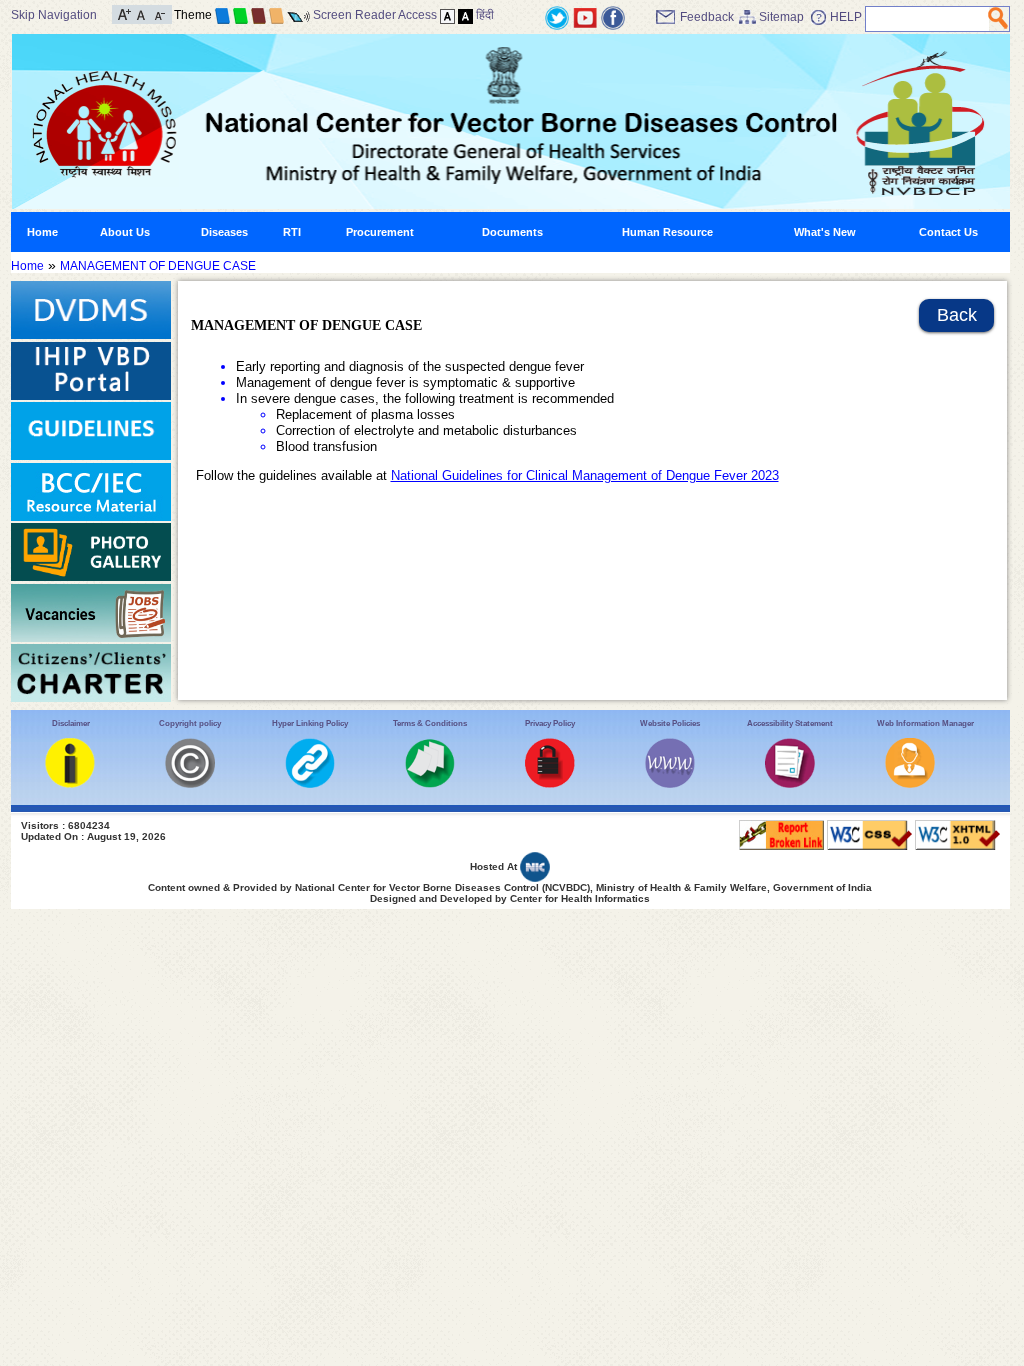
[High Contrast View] (465, 15)
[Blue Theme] (222, 15)
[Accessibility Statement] (790, 784)
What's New (825, 232)
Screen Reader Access (375, 15)
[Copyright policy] (190, 784)
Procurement (380, 232)
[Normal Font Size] (141, 13)
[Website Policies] (670, 784)
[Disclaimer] (70, 784)
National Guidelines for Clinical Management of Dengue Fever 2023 (585, 475)
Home (42, 232)
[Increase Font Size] (124, 13)
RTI (292, 232)
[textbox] (927, 19)
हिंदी (485, 15)
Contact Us (948, 232)
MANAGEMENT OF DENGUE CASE (158, 266)
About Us (125, 232)
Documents (512, 232)
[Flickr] (613, 17)
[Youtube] (585, 17)
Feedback (707, 17)
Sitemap (781, 17)
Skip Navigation (54, 15)
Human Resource (667, 232)
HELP (846, 17)
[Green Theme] (240, 15)
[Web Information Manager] (910, 784)
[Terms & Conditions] (430, 784)
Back (957, 315)
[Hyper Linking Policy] (310, 784)
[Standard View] (447, 15)
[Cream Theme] (276, 15)
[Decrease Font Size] (158, 13)
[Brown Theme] (258, 15)
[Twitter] (557, 17)
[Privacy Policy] (550, 784)
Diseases (224, 232)
